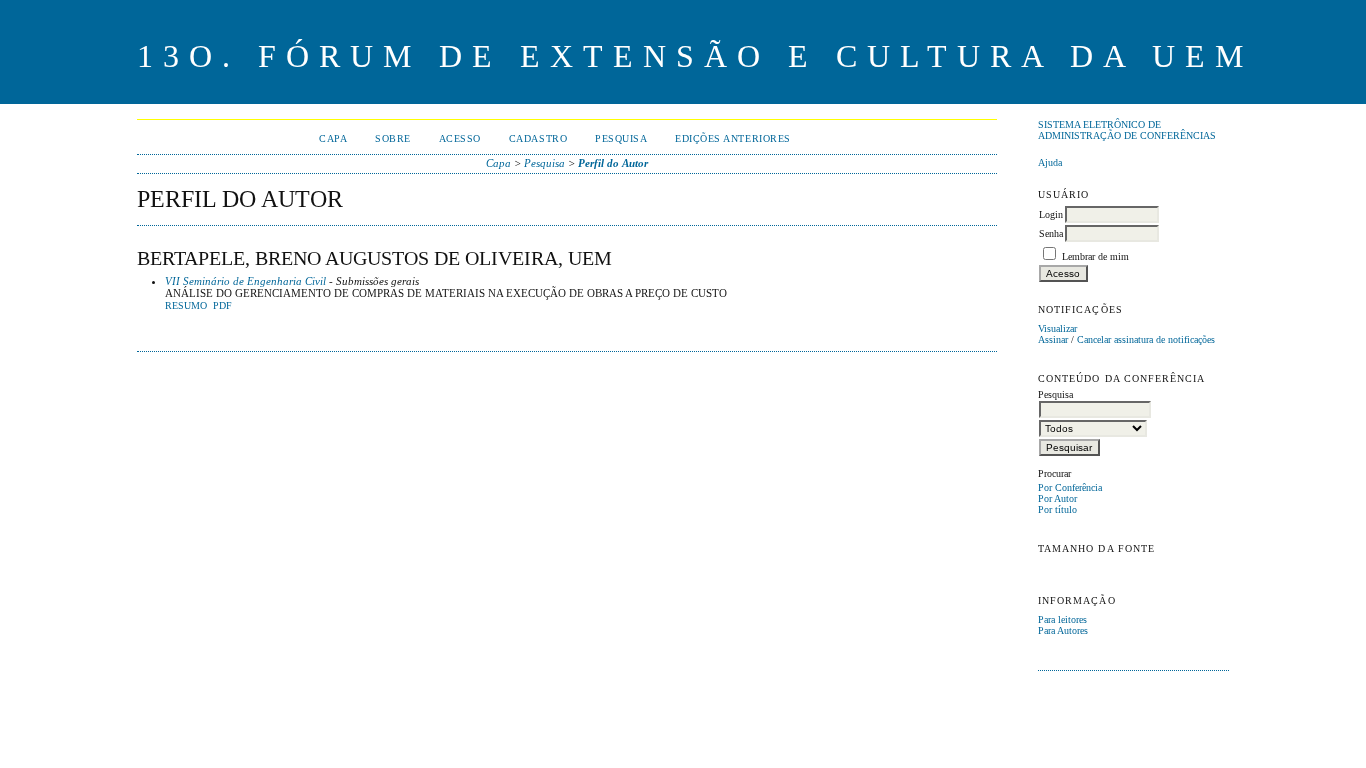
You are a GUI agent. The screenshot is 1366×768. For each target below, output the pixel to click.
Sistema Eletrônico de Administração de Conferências (1127, 130)
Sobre (393, 138)
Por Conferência (1070, 487)
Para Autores (1063, 630)
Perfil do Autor (613, 163)
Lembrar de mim (1095, 256)
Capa (333, 138)
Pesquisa (621, 138)
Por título (1057, 509)
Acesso (460, 138)
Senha (1051, 233)
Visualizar (1057, 328)
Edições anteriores (732, 138)
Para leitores (1062, 619)
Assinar (1053, 339)
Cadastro (538, 138)
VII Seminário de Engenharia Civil (245, 281)
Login (1051, 214)
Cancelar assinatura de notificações (1146, 339)
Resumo (186, 306)
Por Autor (1057, 498)
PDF (222, 306)
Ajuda (1050, 162)
